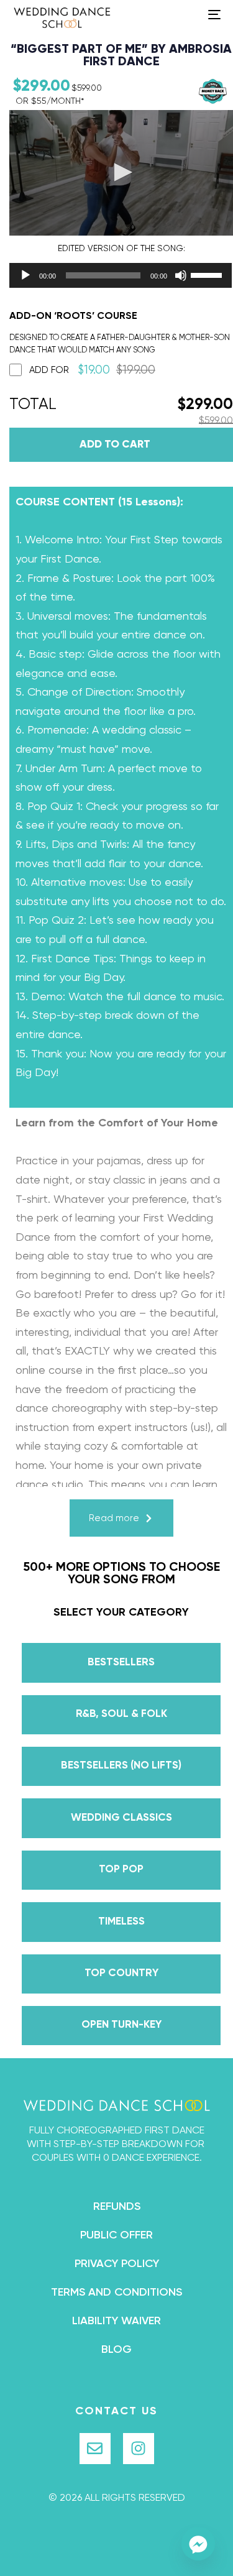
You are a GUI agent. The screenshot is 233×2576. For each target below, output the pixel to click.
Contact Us (116, 2411)
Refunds (117, 2207)
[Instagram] (139, 2449)
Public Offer (116, 2235)
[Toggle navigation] (186, 14)
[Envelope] (95, 2449)
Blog (116, 2350)
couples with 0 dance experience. (117, 2158)
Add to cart (115, 445)
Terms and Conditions (116, 2293)
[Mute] (181, 275)
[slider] (208, 274)
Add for (92, 370)
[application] (109, 275)
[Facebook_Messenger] (198, 2544)
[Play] (25, 275)
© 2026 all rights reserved (117, 2498)
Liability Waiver (116, 2321)
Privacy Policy (117, 2264)
